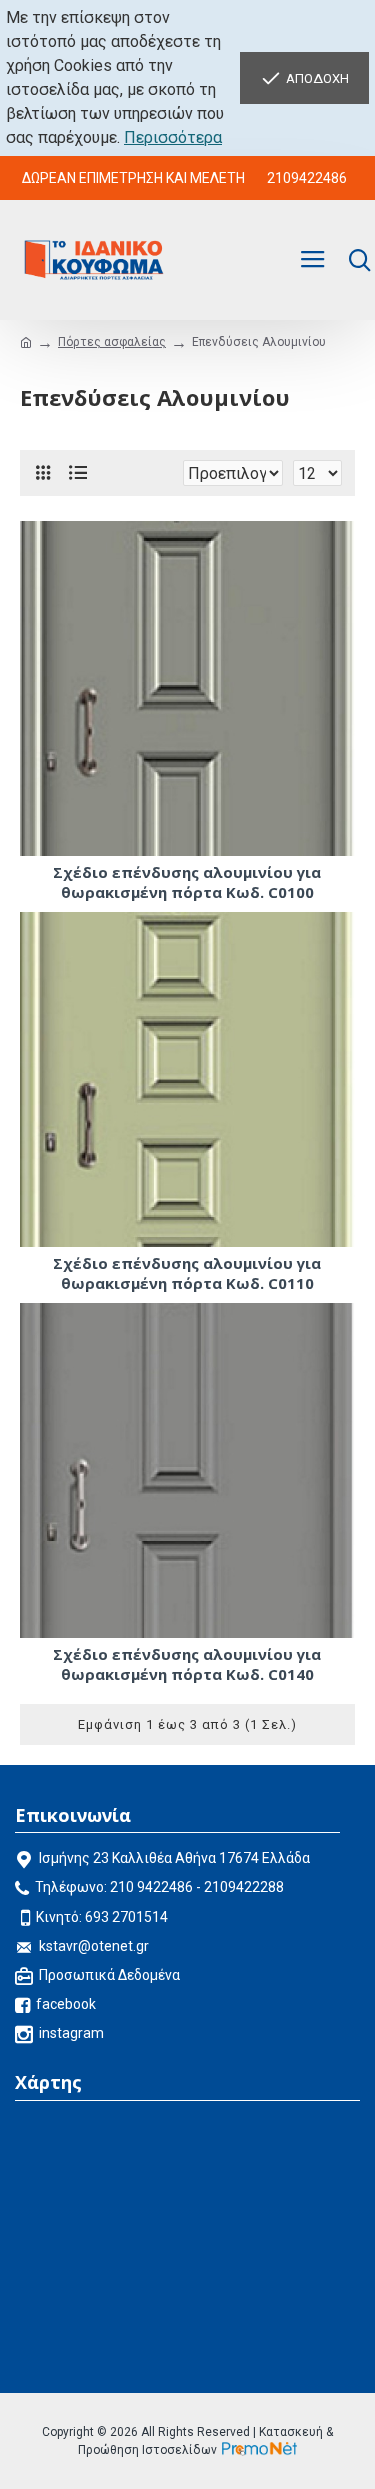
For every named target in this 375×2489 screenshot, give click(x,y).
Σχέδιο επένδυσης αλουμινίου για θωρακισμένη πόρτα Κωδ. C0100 (187, 882)
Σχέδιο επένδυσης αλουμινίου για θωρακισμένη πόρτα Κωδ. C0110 (187, 1273)
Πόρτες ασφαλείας (112, 342)
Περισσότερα (173, 137)
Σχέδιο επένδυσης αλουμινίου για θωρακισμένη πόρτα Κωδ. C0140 (187, 1664)
